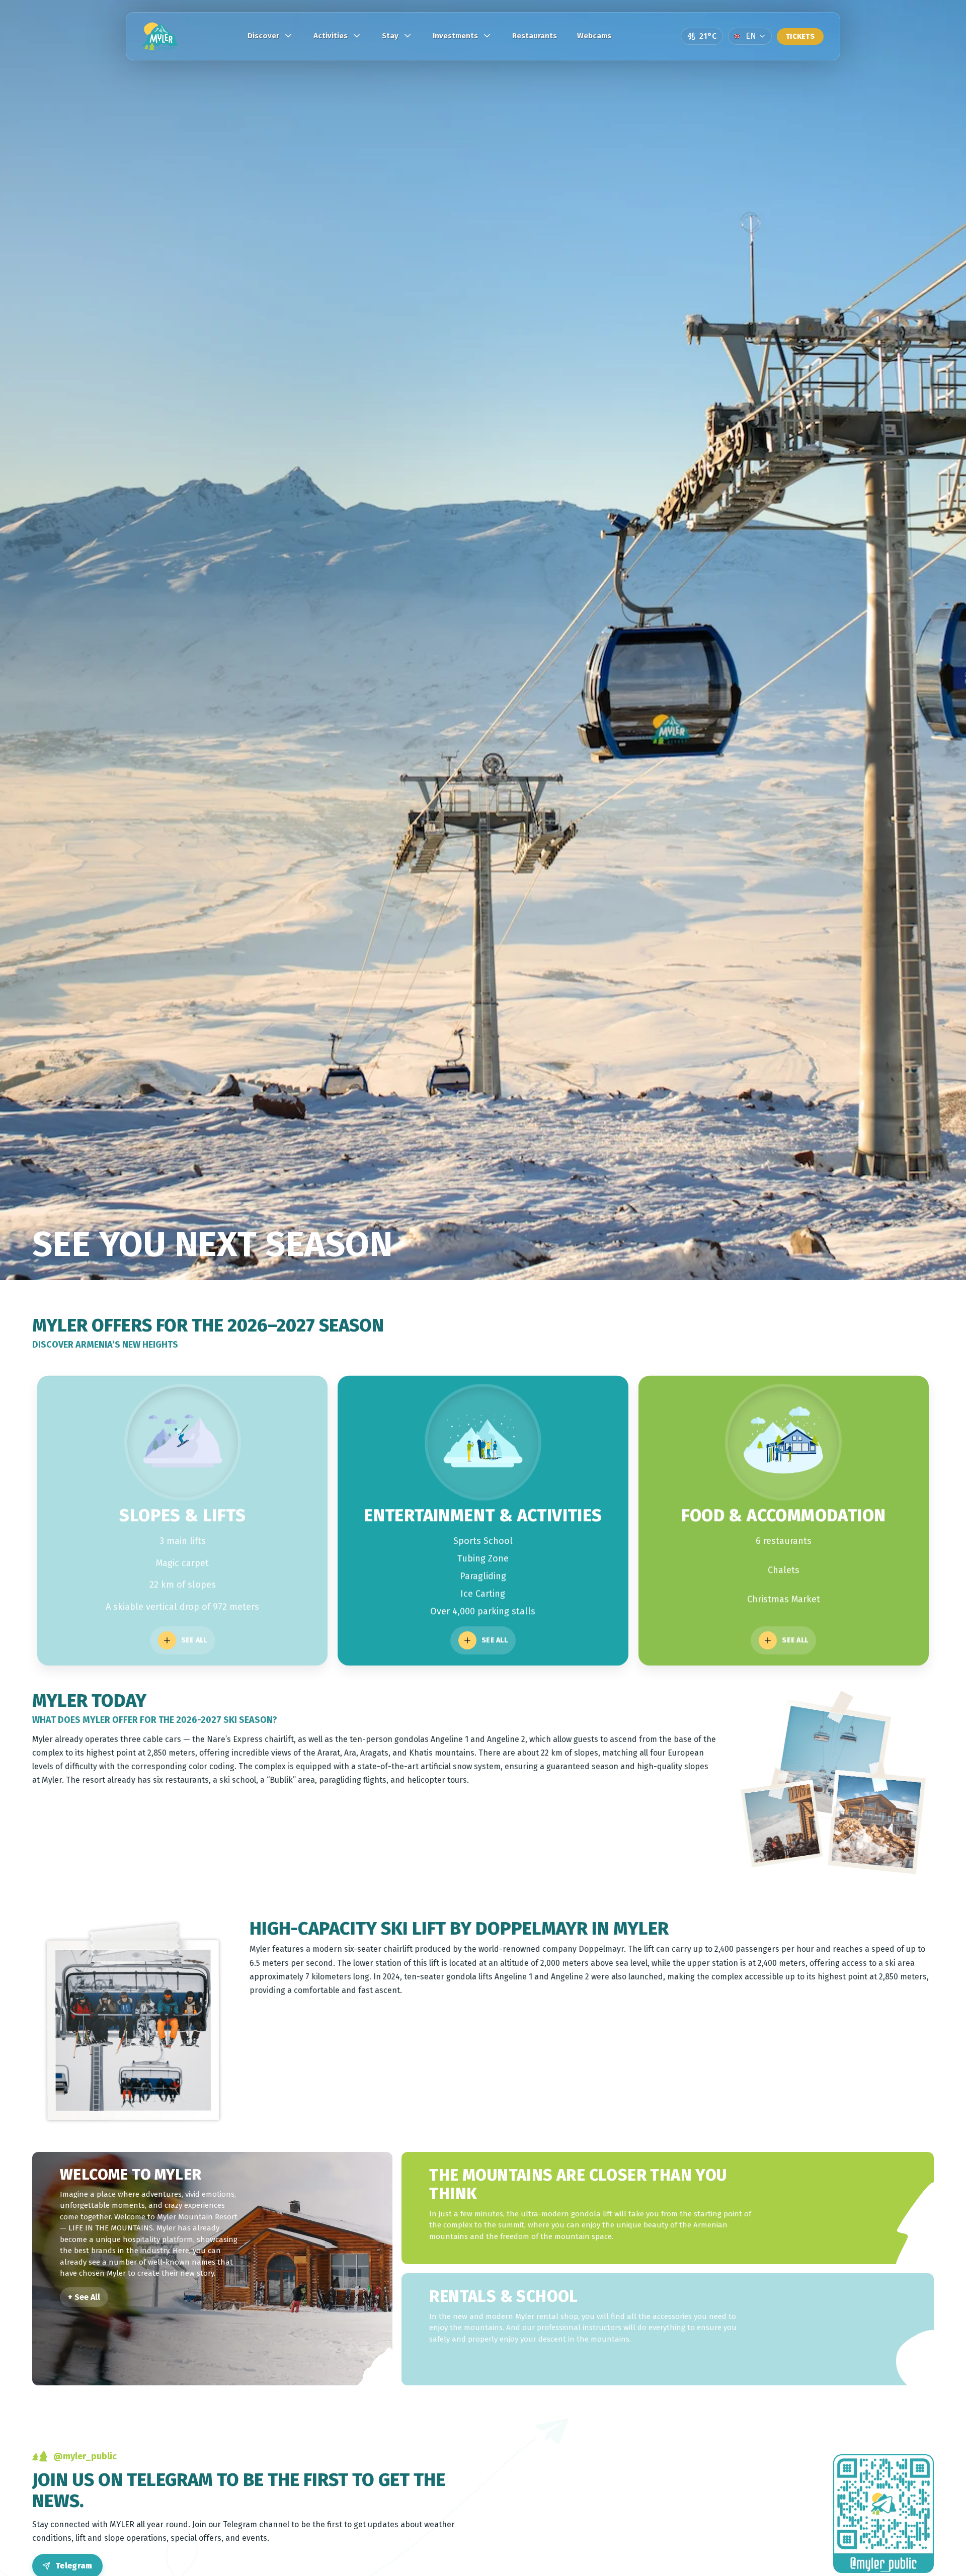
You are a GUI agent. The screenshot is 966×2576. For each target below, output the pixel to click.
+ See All (84, 2297)
